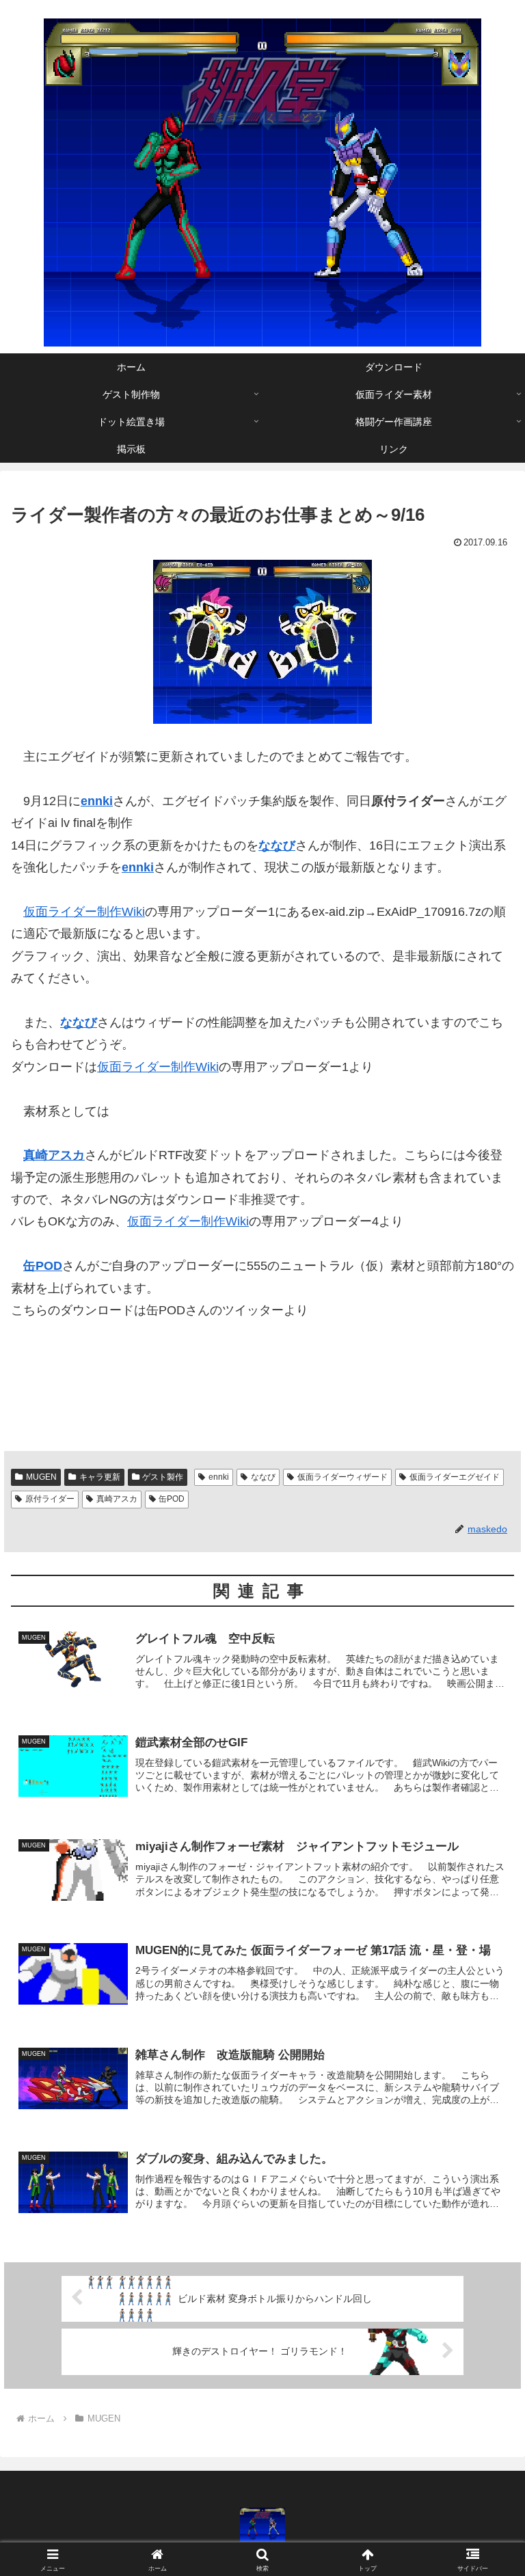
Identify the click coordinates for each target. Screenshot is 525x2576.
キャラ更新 (100, 1477)
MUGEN (41, 1477)
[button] (485, 2041)
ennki (219, 1477)
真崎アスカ (54, 1155)
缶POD (43, 1266)
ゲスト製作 (163, 1477)
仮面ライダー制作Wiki (84, 912)
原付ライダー (50, 1499)
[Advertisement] (171, 1386)
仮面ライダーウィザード (342, 1477)
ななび (263, 1477)
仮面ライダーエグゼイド (455, 1477)
